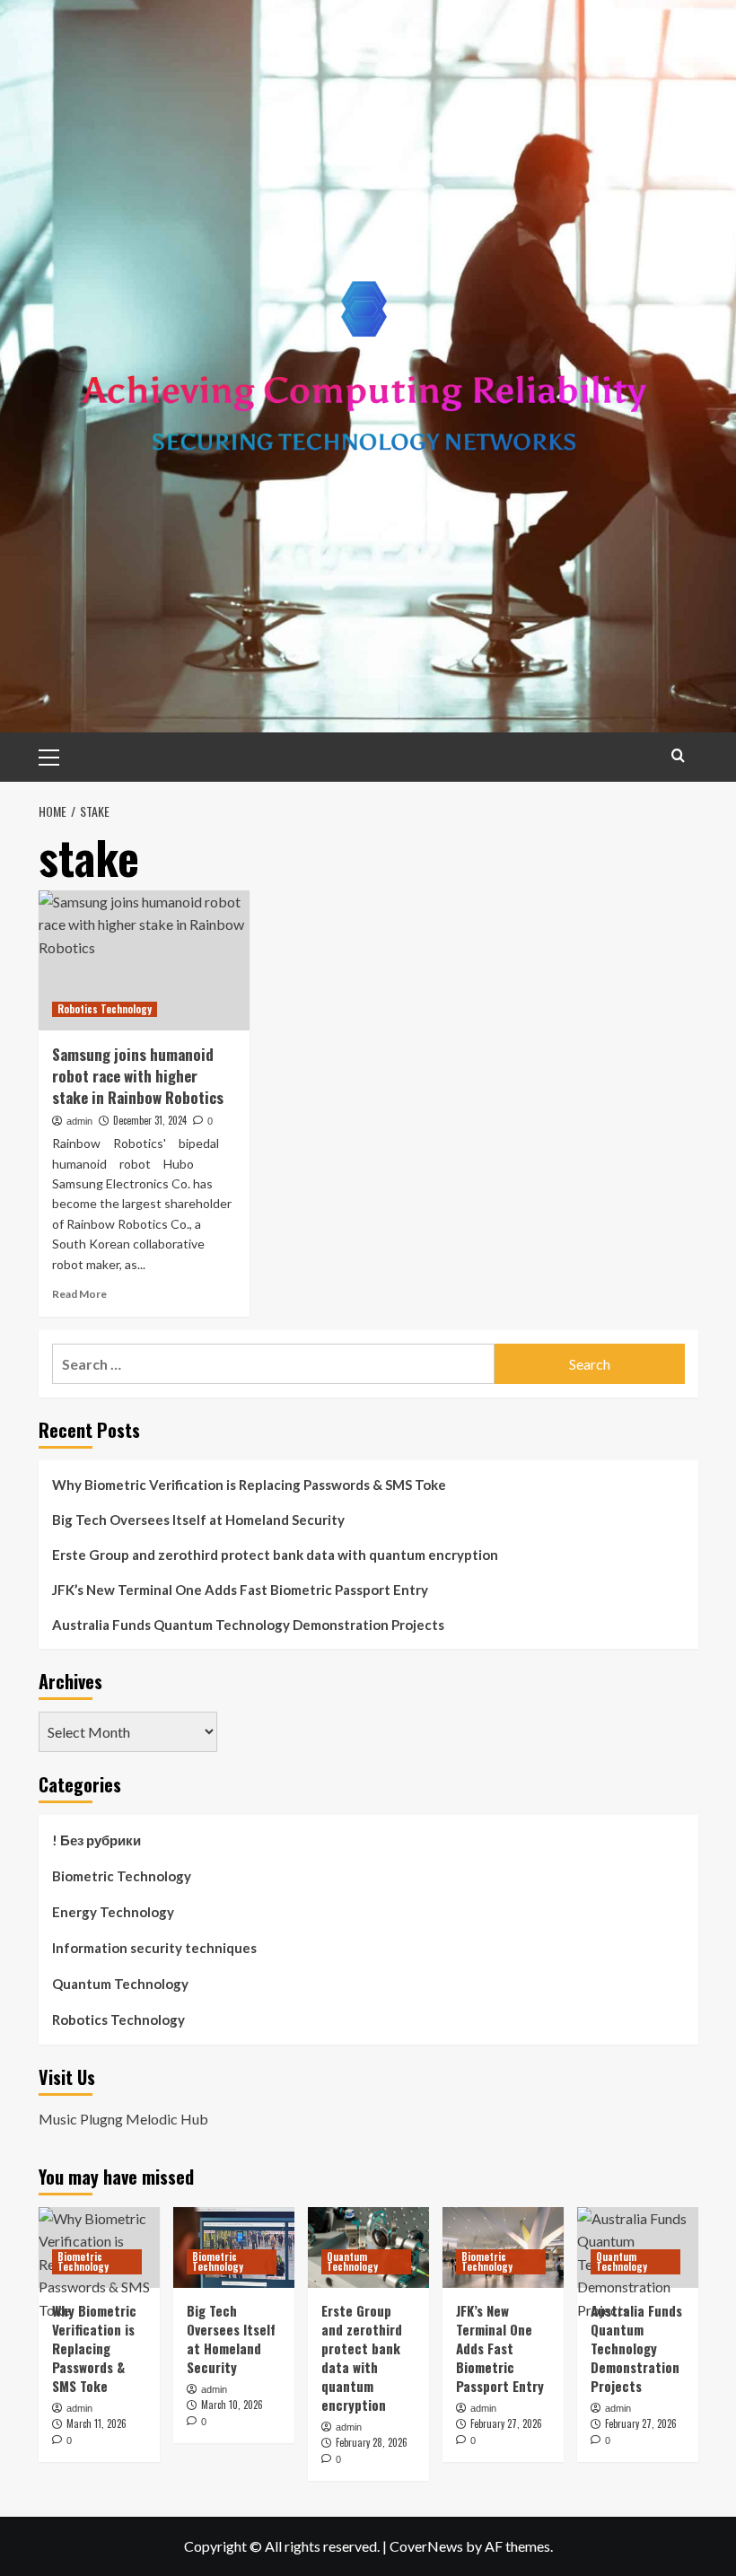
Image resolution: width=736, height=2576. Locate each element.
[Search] (678, 755)
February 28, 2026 (372, 2442)
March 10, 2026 (232, 2405)
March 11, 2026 (96, 2423)
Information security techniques (154, 1948)
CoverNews (426, 2546)
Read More (79, 1294)
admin (79, 1121)
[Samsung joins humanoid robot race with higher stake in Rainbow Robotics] (144, 961)
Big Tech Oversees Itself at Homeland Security (198, 1520)
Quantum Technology (120, 1984)
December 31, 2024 (150, 1120)
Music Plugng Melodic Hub (123, 2119)
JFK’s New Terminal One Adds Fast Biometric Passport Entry (240, 1590)
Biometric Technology (122, 1876)
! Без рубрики (96, 1840)
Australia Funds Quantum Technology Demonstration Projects (248, 1625)
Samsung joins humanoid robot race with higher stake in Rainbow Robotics (138, 1076)
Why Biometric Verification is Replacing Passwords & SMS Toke (249, 1485)
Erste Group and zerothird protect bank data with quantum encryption (275, 1555)
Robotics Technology (105, 1009)
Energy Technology (113, 1912)
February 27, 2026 (506, 2423)
